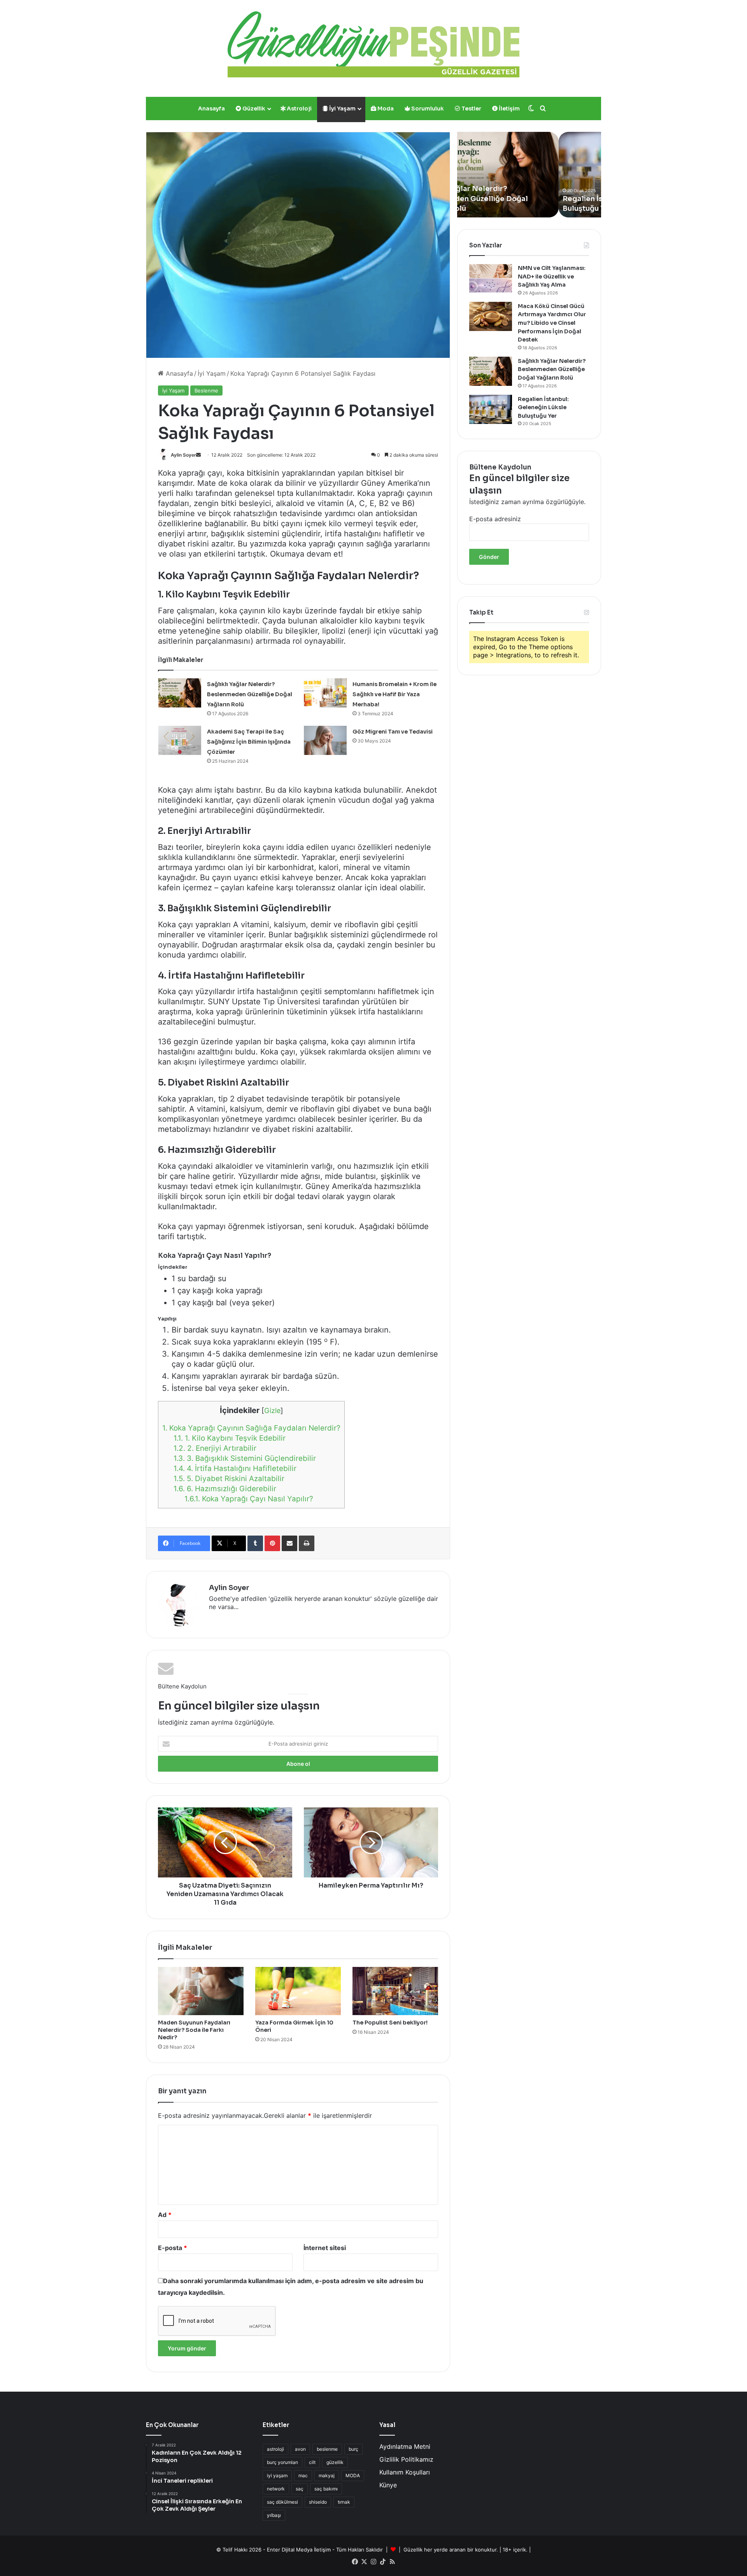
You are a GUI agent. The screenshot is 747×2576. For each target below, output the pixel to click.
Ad (165, 2215)
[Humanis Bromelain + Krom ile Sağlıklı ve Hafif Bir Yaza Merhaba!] (325, 693)
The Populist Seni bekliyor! (390, 2023)
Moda (385, 109)
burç (353, 2449)
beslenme (327, 2449)
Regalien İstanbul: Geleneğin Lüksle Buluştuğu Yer (543, 407)
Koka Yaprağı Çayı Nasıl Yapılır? (249, 1499)
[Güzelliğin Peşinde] (373, 44)
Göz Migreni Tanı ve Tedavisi (393, 732)
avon (300, 2449)
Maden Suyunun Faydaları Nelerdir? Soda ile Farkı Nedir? (194, 2030)
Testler (471, 109)
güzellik (335, 2462)
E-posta (173, 2248)
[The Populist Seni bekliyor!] (395, 1991)
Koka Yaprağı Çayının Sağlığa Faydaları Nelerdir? (251, 1428)
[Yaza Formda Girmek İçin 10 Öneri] (298, 1991)
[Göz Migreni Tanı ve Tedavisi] (325, 740)
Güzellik (253, 109)
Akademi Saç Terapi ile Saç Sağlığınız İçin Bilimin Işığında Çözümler (249, 742)
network (276, 2489)
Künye (388, 2485)
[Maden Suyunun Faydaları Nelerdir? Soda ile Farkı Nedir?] (201, 1991)
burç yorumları (282, 2462)
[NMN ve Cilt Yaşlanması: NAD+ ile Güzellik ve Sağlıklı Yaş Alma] (491, 278)
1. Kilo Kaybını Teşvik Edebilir (230, 1438)
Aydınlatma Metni (405, 2446)
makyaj (327, 2475)
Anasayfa (211, 109)
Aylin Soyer (183, 455)
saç (300, 2489)
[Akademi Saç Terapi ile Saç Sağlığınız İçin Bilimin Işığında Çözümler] (180, 740)
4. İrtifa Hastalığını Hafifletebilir (235, 1468)
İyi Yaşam (342, 109)
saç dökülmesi (282, 2502)
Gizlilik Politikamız (406, 2459)
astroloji (275, 2449)
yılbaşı (274, 2515)
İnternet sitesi (325, 2248)
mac (303, 2475)
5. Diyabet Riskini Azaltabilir (229, 1479)
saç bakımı (326, 2489)
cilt (312, 2462)
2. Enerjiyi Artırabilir (215, 1448)
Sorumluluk (427, 109)
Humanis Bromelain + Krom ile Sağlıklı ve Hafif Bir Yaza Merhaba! (395, 694)
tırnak (344, 2502)
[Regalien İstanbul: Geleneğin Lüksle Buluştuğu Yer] (491, 409)
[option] (529, 175)
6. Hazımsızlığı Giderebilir (225, 1489)
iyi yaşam (277, 2475)
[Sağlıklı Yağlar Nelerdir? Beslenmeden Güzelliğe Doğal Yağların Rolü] (180, 693)
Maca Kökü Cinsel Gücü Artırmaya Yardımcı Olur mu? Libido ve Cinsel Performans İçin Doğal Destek (552, 323)
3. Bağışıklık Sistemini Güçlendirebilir (245, 1458)
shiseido (318, 2502)
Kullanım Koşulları (405, 2472)
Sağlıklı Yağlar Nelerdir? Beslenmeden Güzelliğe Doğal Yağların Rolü (250, 694)
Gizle (272, 1411)
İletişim (509, 109)
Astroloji (299, 109)
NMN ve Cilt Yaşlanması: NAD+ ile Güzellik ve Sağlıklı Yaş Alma (552, 276)
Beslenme (206, 391)
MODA (353, 2475)
